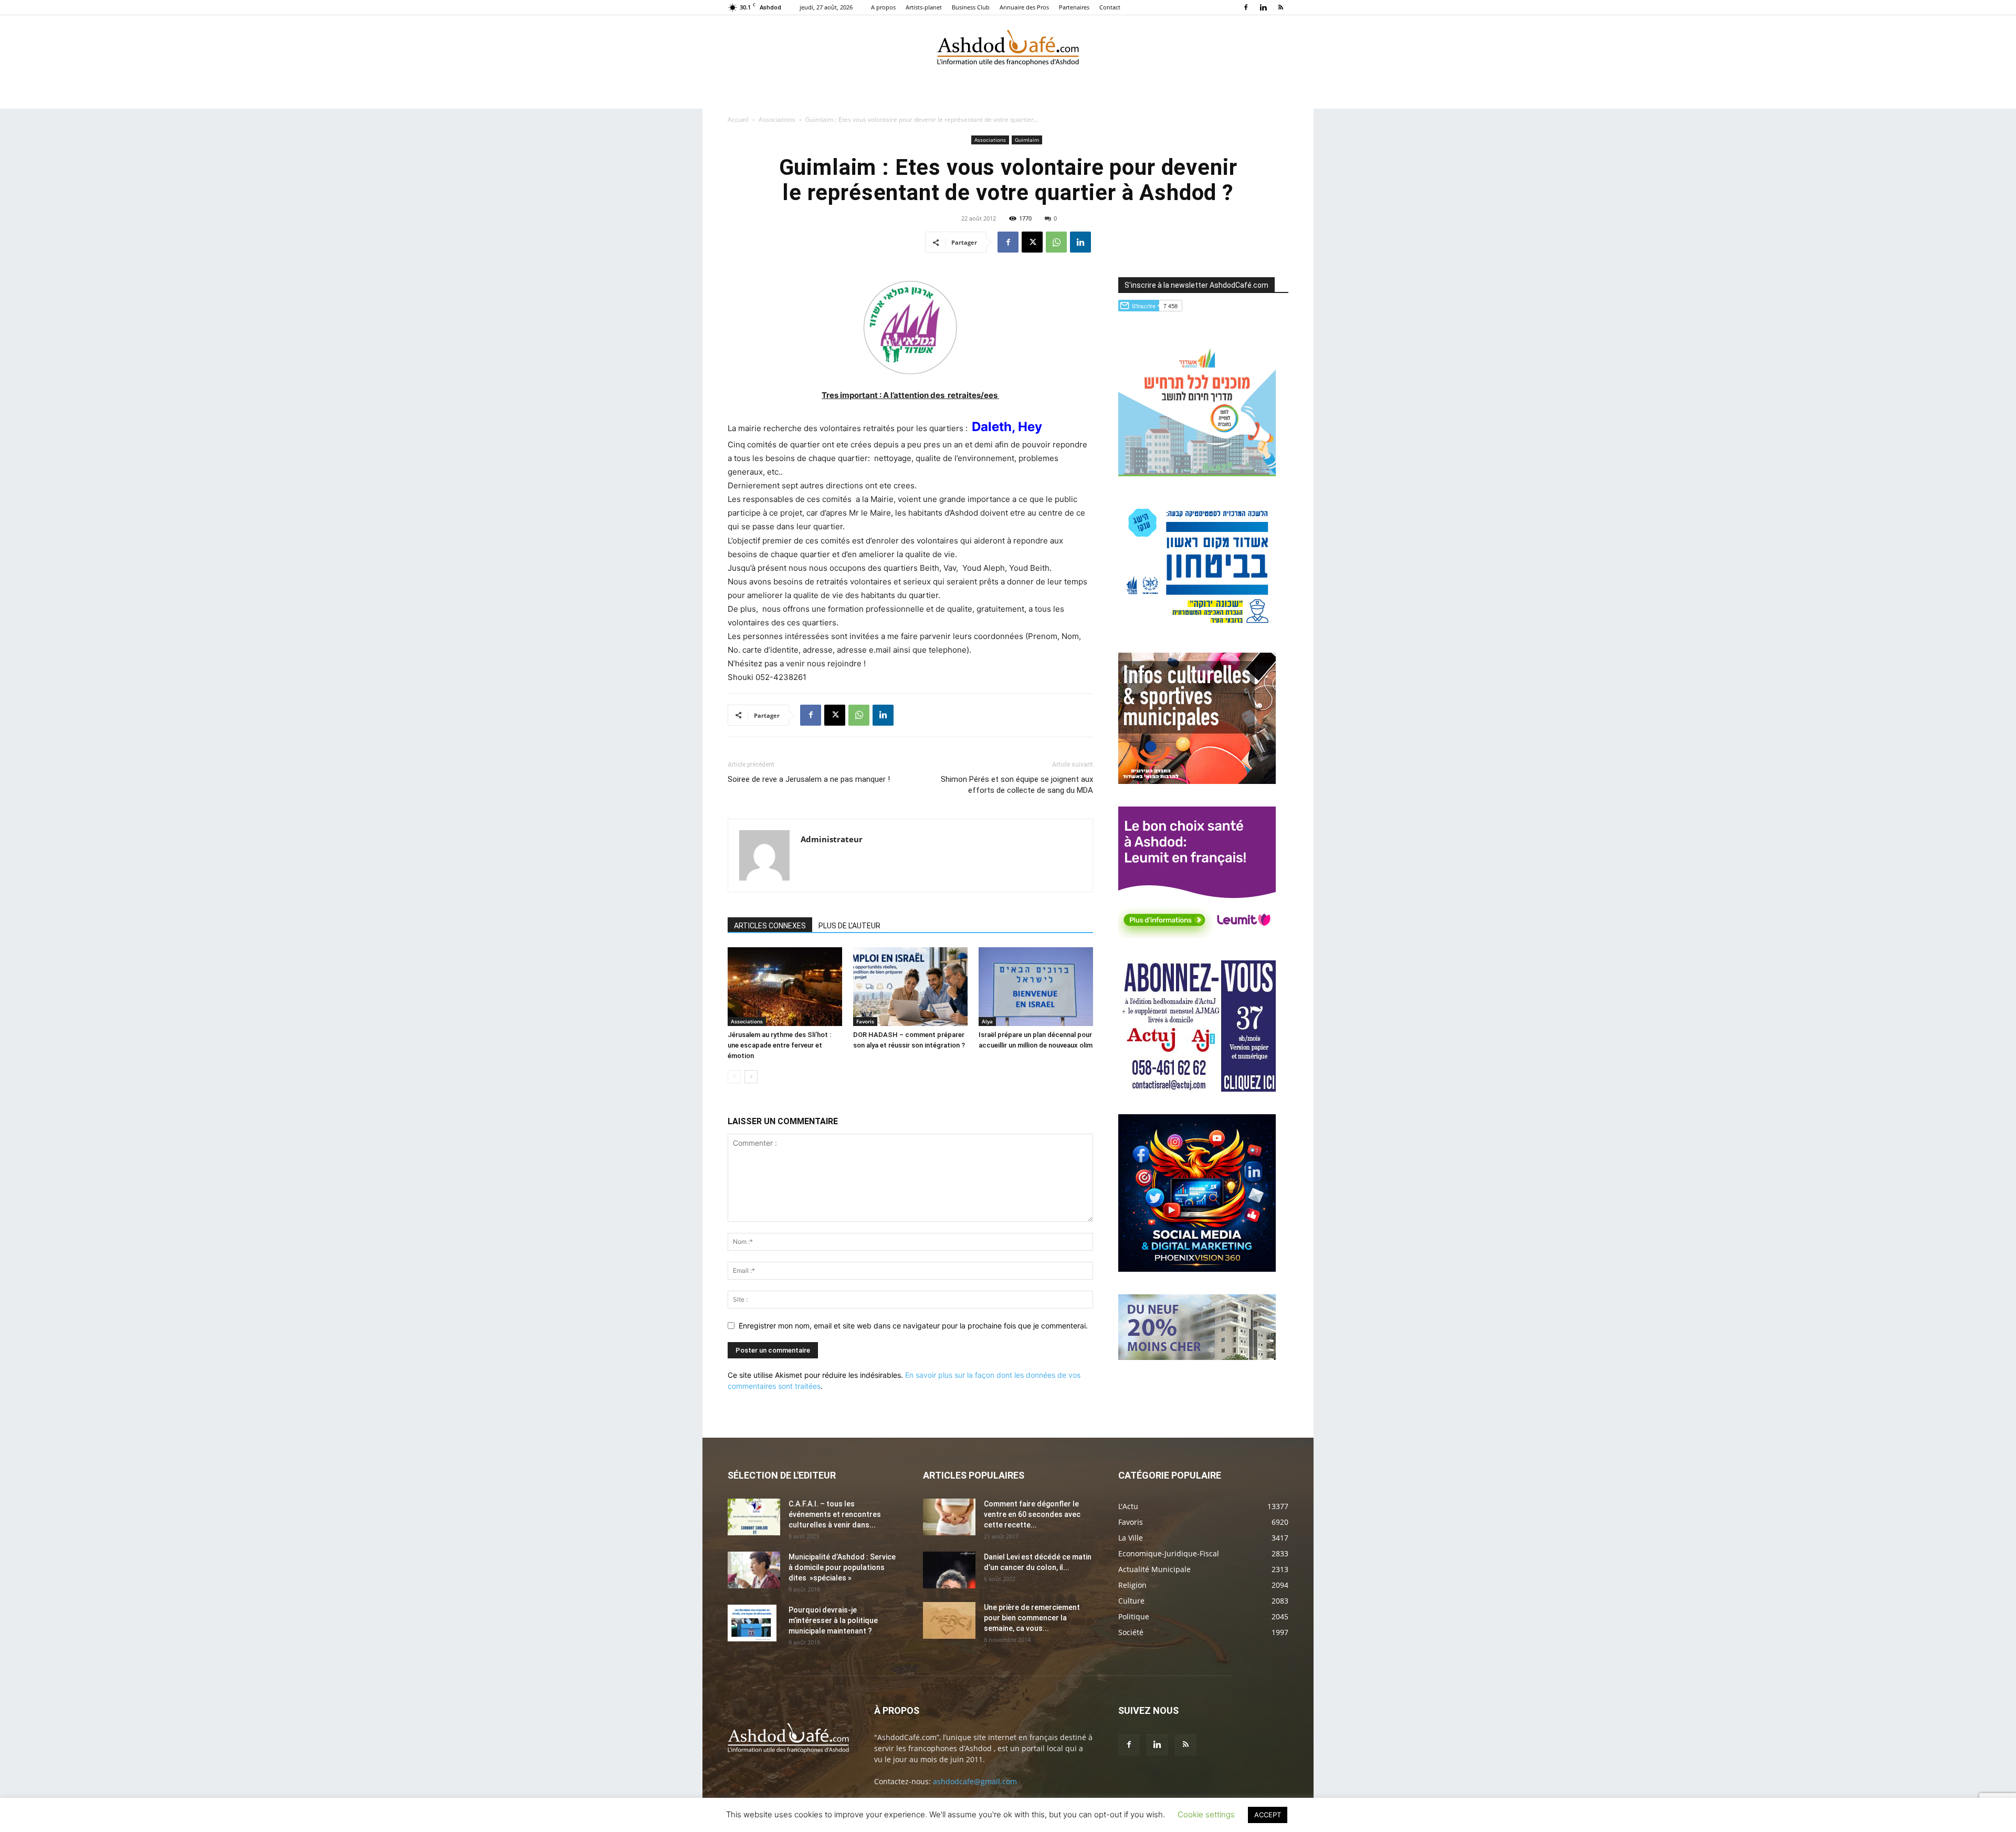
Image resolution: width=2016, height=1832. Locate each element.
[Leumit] (1197, 935)
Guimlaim (1027, 140)
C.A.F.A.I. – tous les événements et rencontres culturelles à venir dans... (835, 1514)
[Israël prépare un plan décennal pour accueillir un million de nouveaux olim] (1036, 987)
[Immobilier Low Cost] (1197, 1357)
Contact (1110, 7)
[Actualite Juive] (1197, 1089)
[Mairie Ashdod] (1197, 627)
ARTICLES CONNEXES (770, 926)
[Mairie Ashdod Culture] (1197, 781)
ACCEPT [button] (1268, 1815)
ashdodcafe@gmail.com (975, 1781)
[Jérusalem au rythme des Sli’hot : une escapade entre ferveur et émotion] (785, 987)
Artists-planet (924, 7)
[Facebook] (1246, 7)
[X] (1032, 242)
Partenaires (1074, 7)
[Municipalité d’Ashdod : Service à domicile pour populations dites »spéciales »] (754, 1570)
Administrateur (832, 839)
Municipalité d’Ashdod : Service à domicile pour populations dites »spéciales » (842, 1567)
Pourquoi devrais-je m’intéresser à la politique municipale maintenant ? (833, 1620)
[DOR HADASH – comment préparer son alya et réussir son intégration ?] (910, 987)
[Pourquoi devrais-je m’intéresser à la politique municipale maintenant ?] (752, 1623)
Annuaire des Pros (1024, 7)
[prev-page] (734, 1077)
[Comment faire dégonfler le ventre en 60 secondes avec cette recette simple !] (949, 1517)
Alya (987, 1021)
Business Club (971, 7)
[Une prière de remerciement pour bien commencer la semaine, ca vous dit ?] (949, 1620)
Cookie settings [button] (1206, 1814)
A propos (883, 7)
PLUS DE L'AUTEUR (849, 926)
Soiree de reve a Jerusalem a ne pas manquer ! (809, 779)
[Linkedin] (1263, 7)
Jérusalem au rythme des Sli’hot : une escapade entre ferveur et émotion (779, 1045)
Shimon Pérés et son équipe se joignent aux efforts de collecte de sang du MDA (1017, 785)
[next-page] (751, 1077)
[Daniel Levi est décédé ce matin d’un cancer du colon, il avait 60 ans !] (949, 1570)
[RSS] (1280, 7)
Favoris (865, 1021)
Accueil (738, 119)
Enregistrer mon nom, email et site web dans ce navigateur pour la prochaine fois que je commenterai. (913, 1326)
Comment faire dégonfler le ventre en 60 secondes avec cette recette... (1032, 1514)
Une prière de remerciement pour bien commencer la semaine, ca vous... (1032, 1618)
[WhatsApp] (1056, 242)
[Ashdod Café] (1008, 50)
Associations (777, 119)
